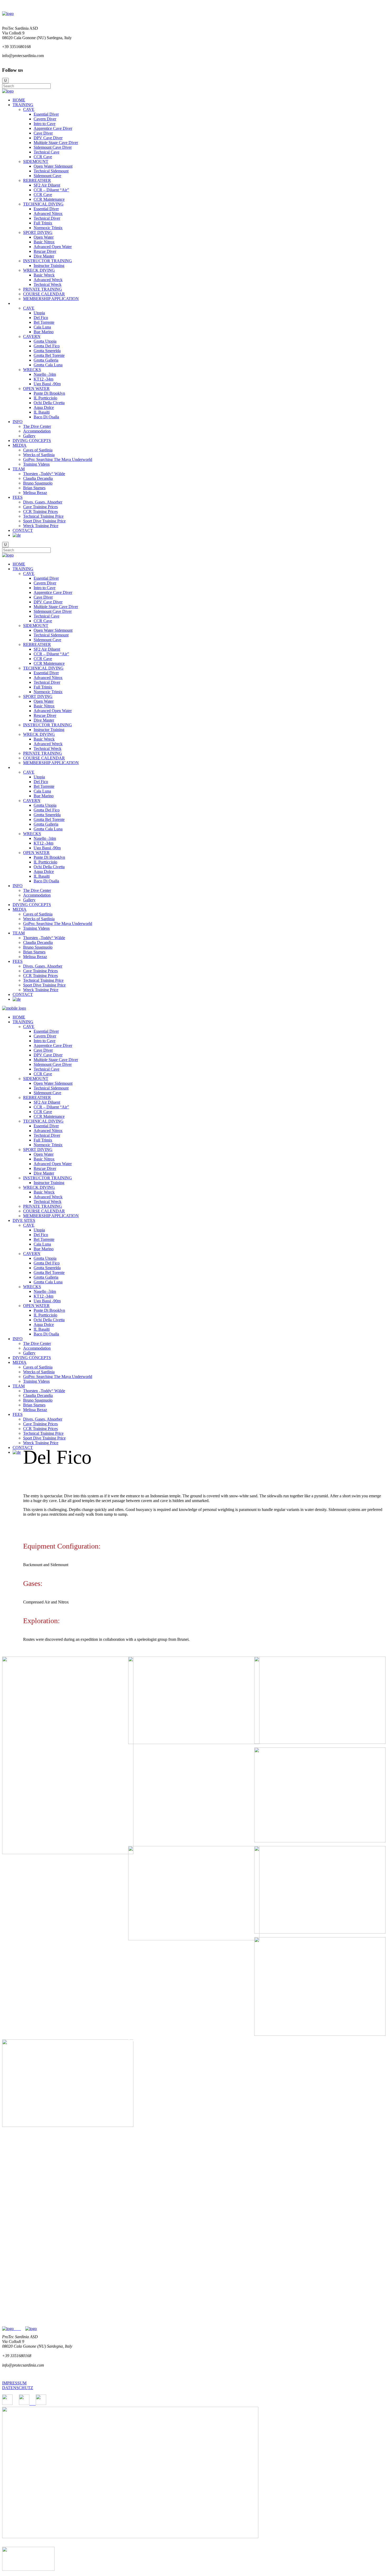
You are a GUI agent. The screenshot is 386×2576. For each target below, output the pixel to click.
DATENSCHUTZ (18, 2388)
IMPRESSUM (14, 2383)
